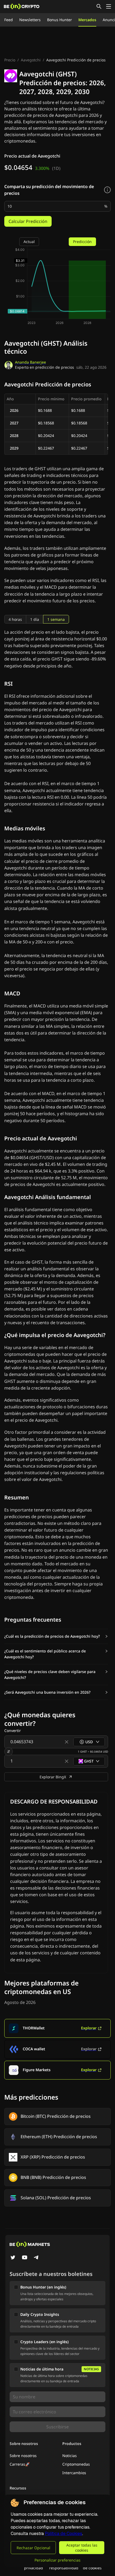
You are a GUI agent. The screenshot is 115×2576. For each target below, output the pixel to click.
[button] (56, 1636)
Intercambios (74, 2473)
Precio (10, 60)
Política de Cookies (64, 2534)
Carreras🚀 (20, 2464)
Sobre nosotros (23, 2456)
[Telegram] (36, 2258)
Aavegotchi (31, 60)
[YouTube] (25, 2258)
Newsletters (30, 20)
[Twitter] (13, 2258)
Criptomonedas (76, 2464)
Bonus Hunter (60, 20)
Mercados (87, 20)
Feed (9, 20)
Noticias (70, 2456)
